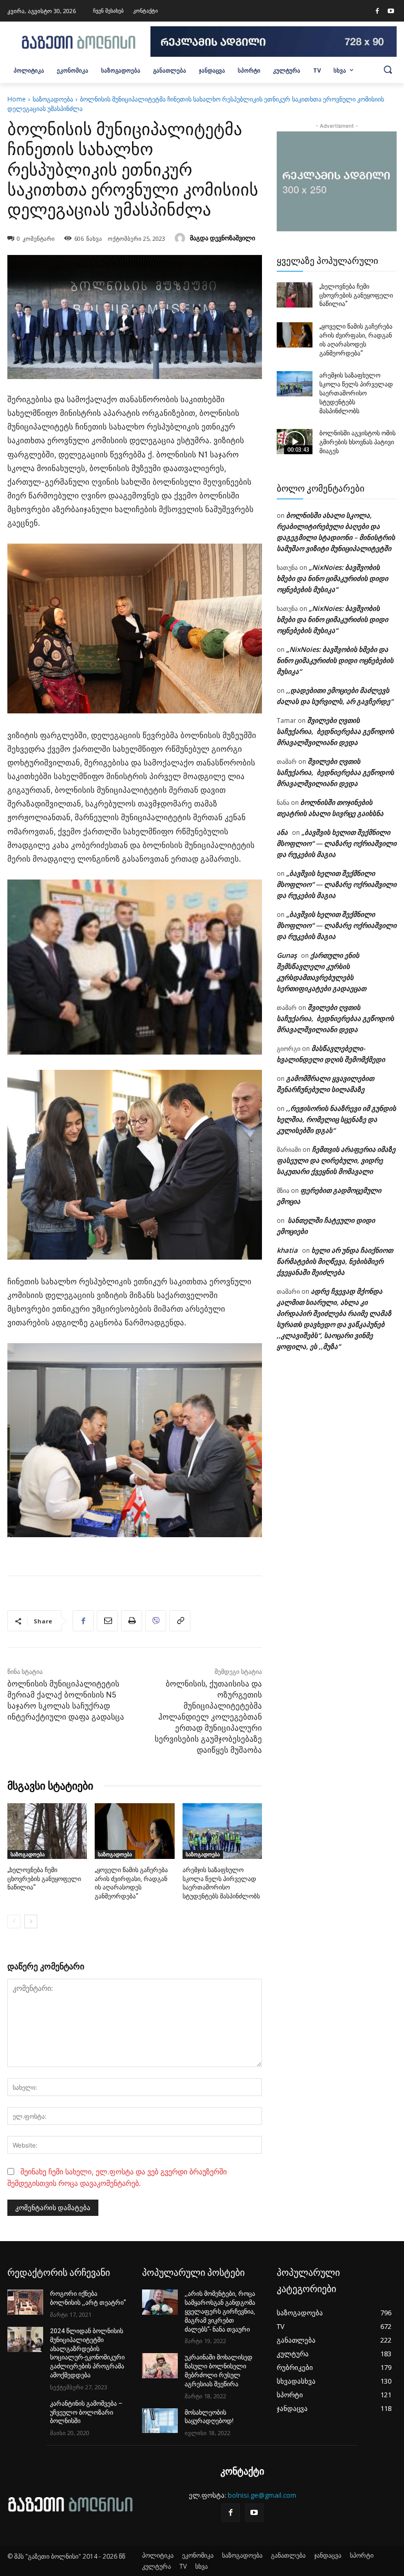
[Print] (132, 1621)
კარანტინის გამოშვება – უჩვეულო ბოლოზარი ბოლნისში (86, 2413)
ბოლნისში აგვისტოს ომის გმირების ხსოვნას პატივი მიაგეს (357, 442)
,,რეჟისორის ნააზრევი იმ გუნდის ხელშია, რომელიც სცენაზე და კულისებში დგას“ (336, 1119)
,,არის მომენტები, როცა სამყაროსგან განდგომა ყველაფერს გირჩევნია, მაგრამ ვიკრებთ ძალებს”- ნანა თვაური (220, 2311)
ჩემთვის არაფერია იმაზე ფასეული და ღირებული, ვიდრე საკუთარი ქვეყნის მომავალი (336, 1160)
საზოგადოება (53, 99)
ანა (282, 832)
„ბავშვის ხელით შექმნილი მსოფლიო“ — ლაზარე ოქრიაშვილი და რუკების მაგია (337, 843)
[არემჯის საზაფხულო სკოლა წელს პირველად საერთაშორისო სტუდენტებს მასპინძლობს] (222, 1831)
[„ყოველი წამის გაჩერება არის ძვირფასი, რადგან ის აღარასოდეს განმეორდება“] (134, 1831)
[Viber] (156, 1621)
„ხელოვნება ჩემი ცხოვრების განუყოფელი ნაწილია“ (44, 1879)
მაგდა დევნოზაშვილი (223, 238)
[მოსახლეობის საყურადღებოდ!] (160, 2421)
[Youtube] (391, 12)
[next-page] (31, 1921)
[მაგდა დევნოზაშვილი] (181, 238)
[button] (388, 69)
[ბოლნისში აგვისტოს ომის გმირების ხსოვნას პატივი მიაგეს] (295, 442)
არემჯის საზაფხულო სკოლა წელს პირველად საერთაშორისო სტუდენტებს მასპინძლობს (356, 393)
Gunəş (287, 955)
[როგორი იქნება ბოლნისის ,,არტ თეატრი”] (25, 2302)
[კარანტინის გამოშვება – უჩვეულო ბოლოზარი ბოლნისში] (25, 2412)
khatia (287, 1250)
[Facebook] (377, 12)
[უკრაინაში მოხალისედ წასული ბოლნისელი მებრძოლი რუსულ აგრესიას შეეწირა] (160, 2366)
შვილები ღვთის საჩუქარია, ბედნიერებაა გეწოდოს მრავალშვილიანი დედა (335, 731)
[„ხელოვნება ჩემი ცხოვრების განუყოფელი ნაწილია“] (47, 1831)
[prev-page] (14, 1921)
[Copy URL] (180, 1621)
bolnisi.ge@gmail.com (262, 2495)
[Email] (107, 1621)
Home (17, 99)
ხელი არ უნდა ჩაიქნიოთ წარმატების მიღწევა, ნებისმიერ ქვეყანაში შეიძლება (335, 1261)
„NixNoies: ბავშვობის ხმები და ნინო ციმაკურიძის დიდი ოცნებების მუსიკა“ (332, 578)
